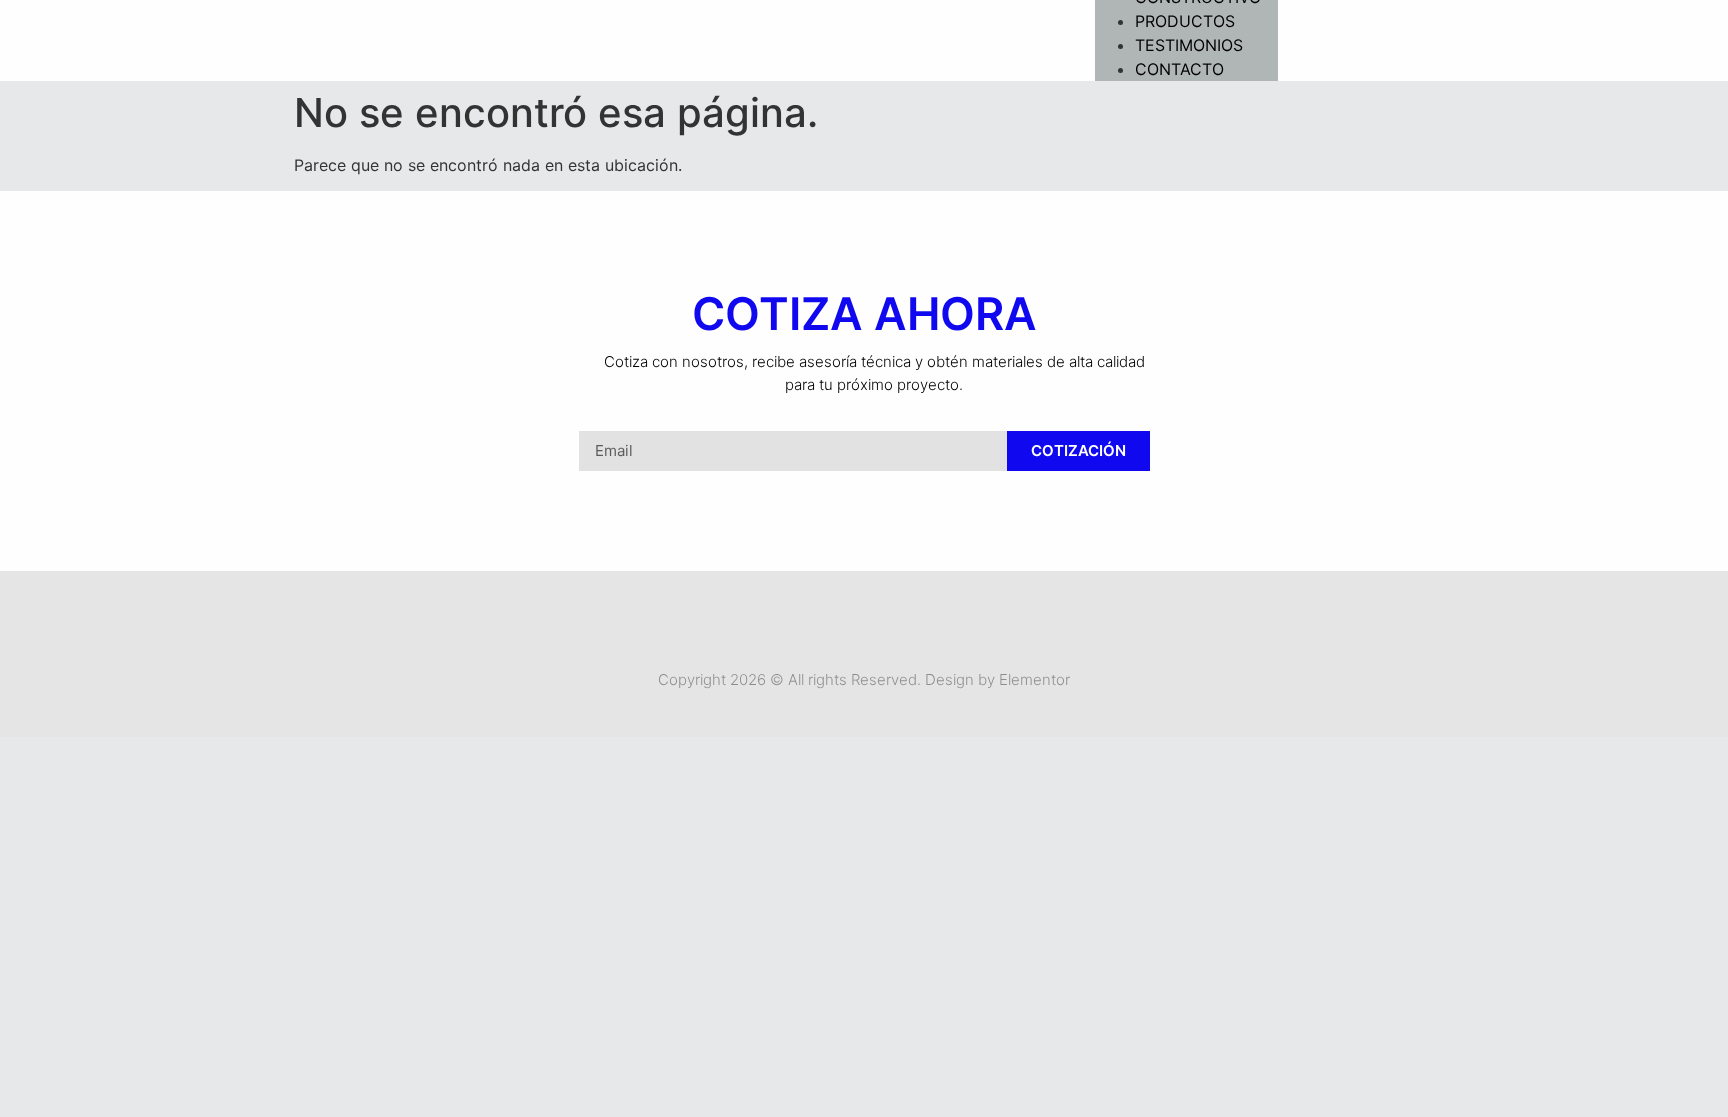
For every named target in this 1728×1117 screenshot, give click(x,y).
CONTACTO (1179, 69)
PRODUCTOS (1185, 21)
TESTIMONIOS (1189, 45)
